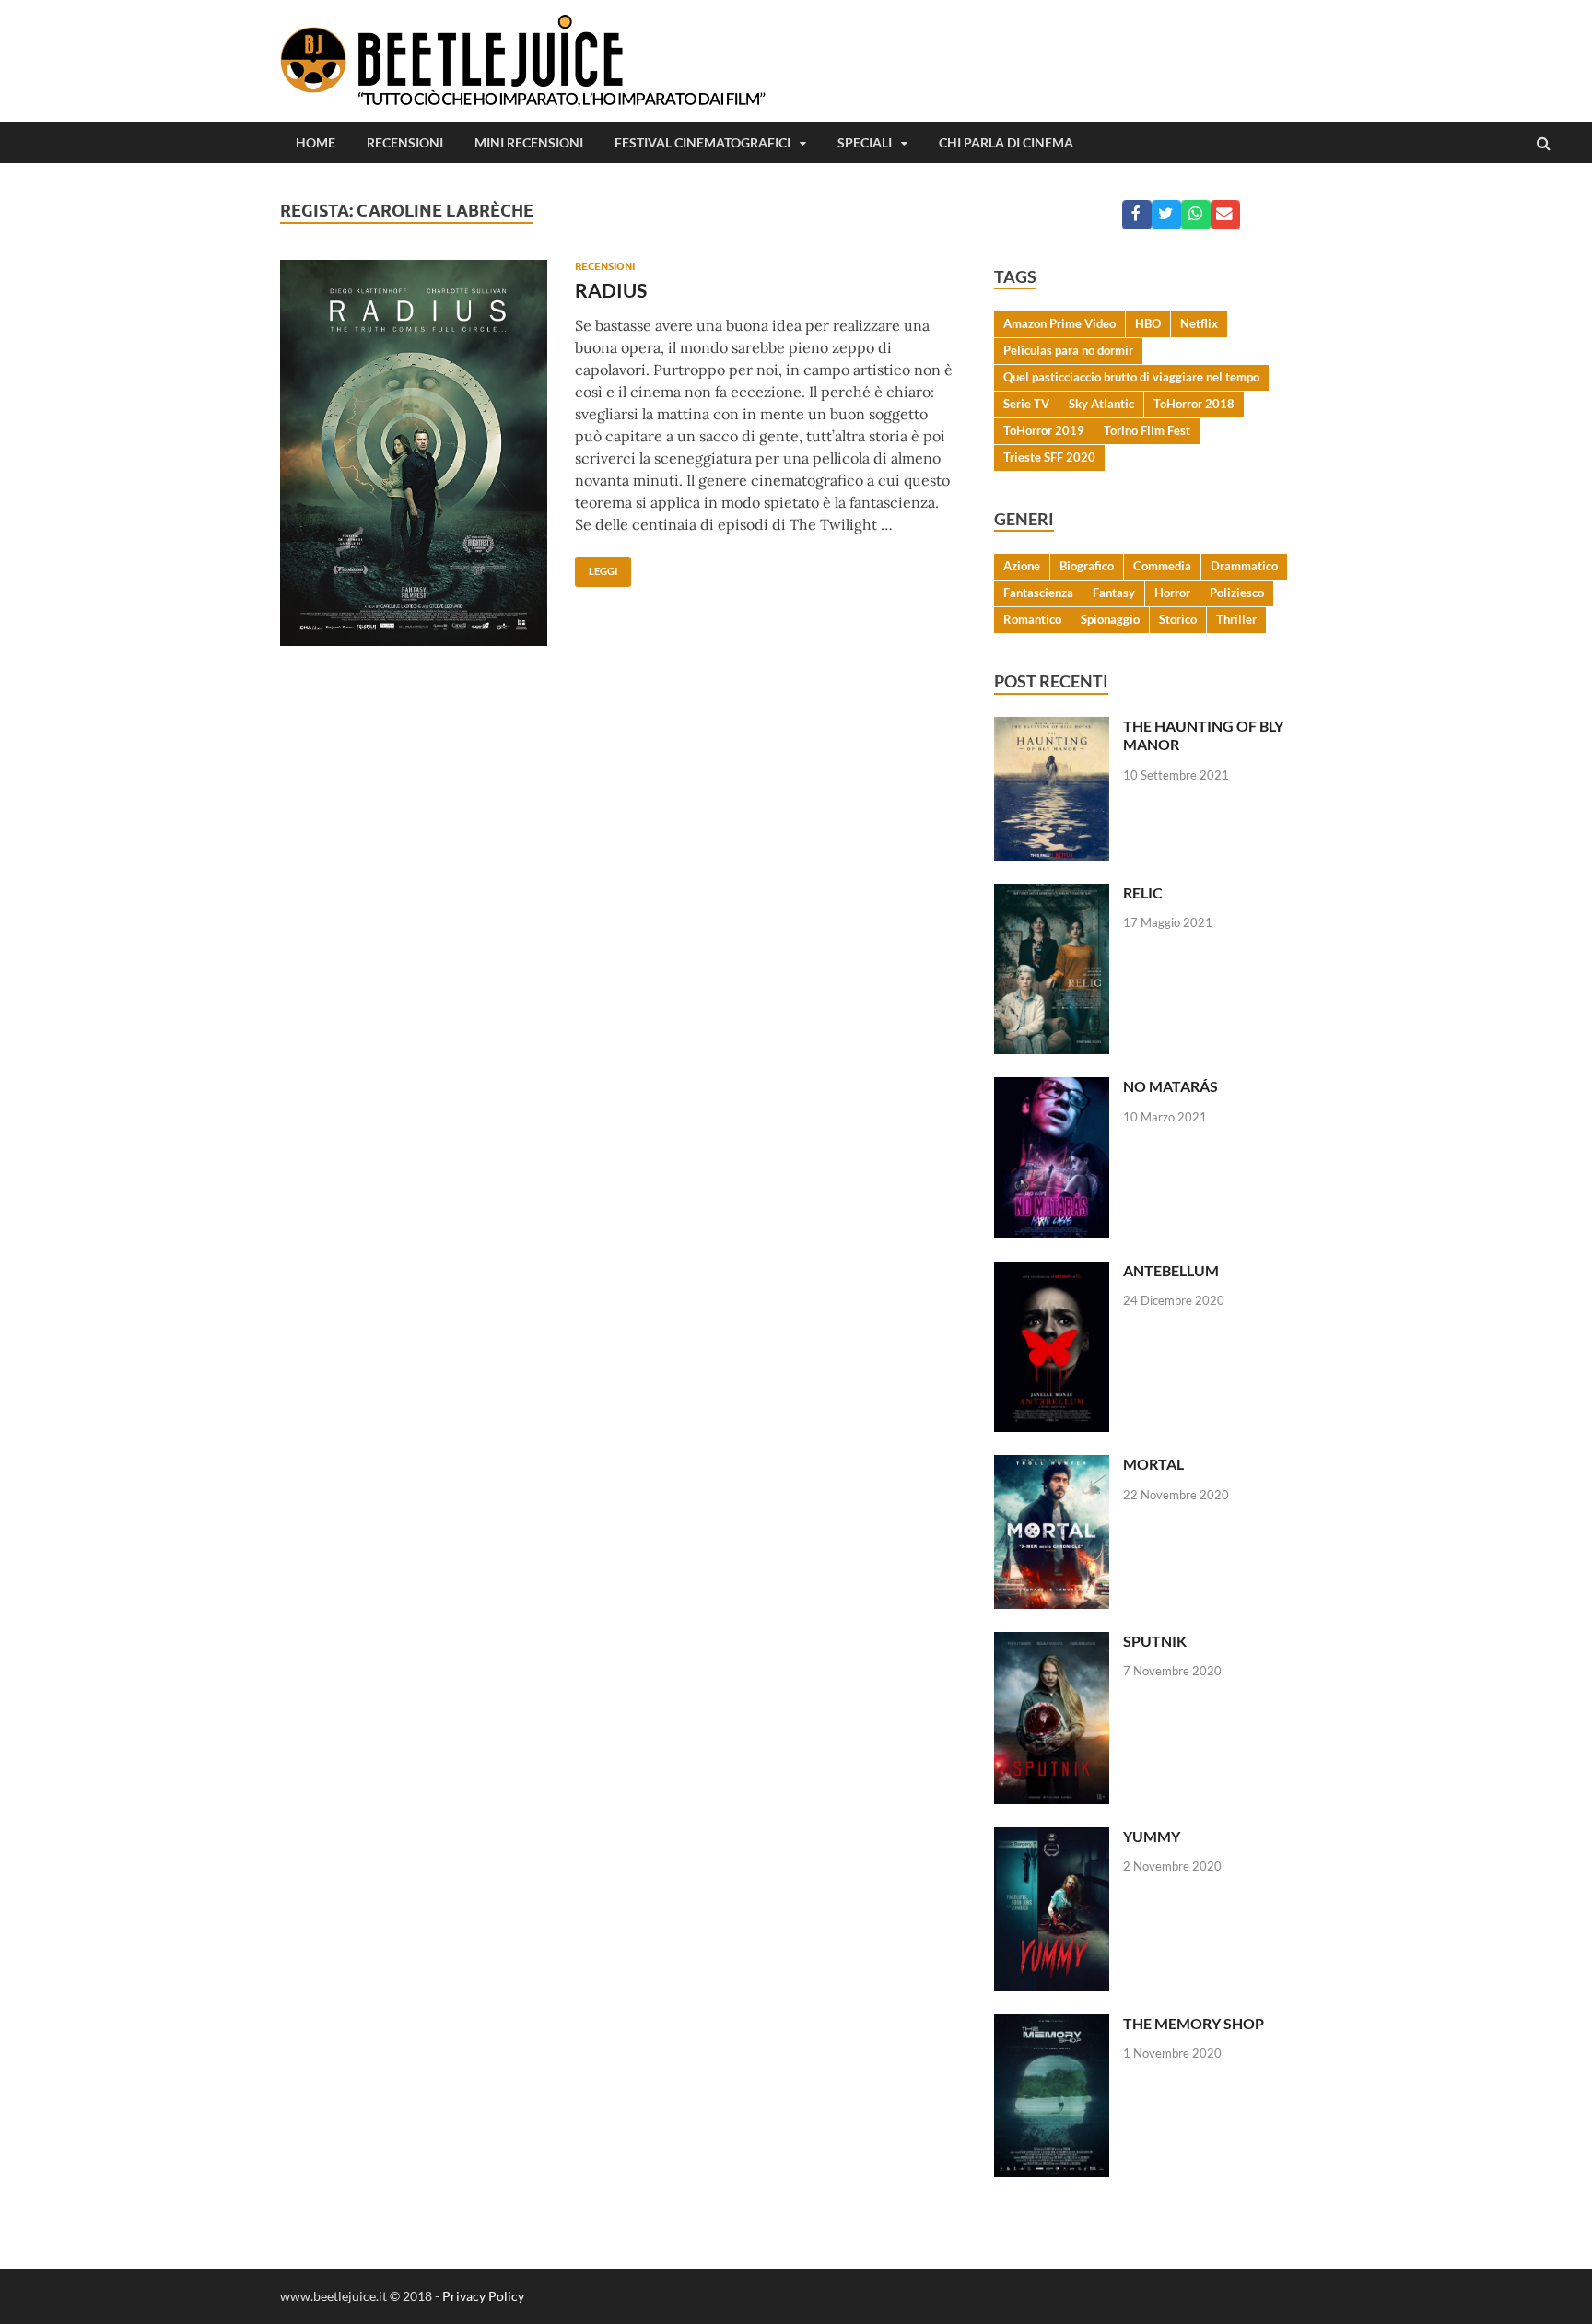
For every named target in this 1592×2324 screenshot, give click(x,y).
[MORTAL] (1052, 1466)
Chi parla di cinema (1006, 142)
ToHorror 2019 (1044, 430)
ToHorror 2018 (1194, 404)
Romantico (1032, 619)
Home (316, 142)
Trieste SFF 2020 (1049, 457)
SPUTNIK (1155, 1641)
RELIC (1143, 892)
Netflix (1199, 323)
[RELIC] (1052, 894)
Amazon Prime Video (1059, 323)
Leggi (596, 567)
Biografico (1087, 566)
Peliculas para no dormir (1068, 350)
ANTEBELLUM (1171, 1270)
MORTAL (1153, 1464)
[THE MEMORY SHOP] (1052, 2025)
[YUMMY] (1052, 1838)
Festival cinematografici (702, 142)
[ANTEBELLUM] (1052, 1272)
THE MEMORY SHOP (1194, 2023)
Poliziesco (1237, 593)
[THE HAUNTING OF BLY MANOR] (1052, 728)
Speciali (865, 142)
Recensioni (405, 142)
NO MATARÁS (1171, 1086)
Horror (1172, 593)
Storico (1178, 619)
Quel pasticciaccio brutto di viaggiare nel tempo (1131, 377)
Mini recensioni (529, 142)
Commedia (1162, 566)
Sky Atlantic (1101, 404)
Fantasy (1114, 593)
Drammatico (1244, 566)
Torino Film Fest (1147, 430)
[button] (1137, 215)
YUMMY (1152, 1836)
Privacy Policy (483, 2296)
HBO (1148, 323)
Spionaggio (1110, 619)
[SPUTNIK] (1052, 1643)
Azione (1022, 566)
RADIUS (611, 290)
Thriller (1236, 619)
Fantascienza (1038, 593)
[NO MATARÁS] (1052, 1088)
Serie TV (1026, 404)
